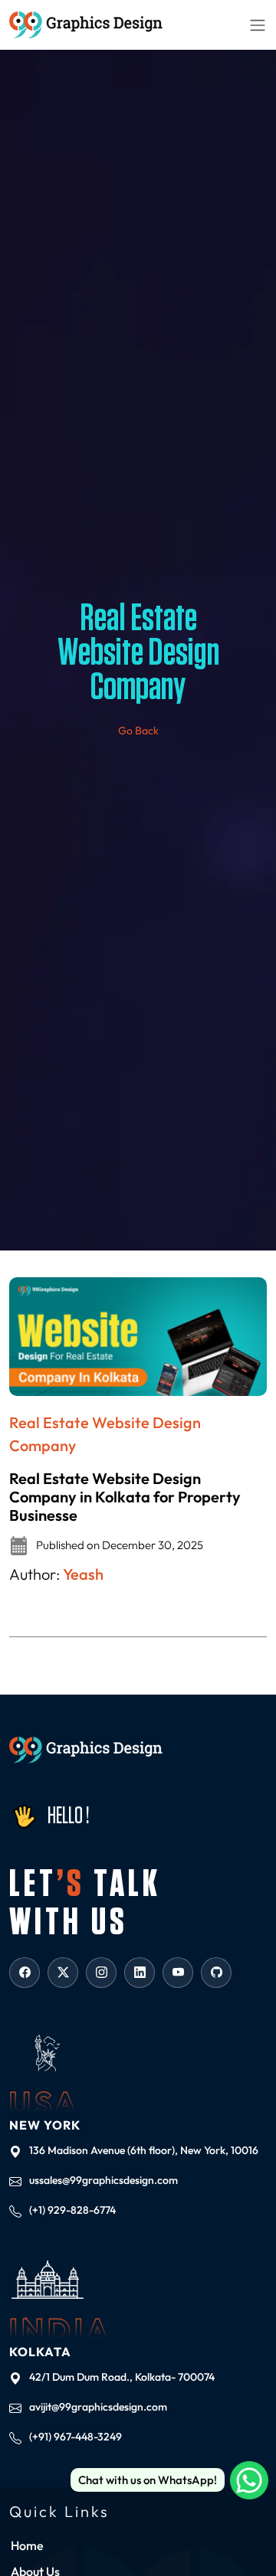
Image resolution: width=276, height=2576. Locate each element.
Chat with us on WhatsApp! (148, 2480)
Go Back (138, 731)
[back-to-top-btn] (253, 2530)
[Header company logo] (86, 25)
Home (27, 2545)
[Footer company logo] (86, 1750)
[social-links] (25, 1973)
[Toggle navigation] (258, 25)
